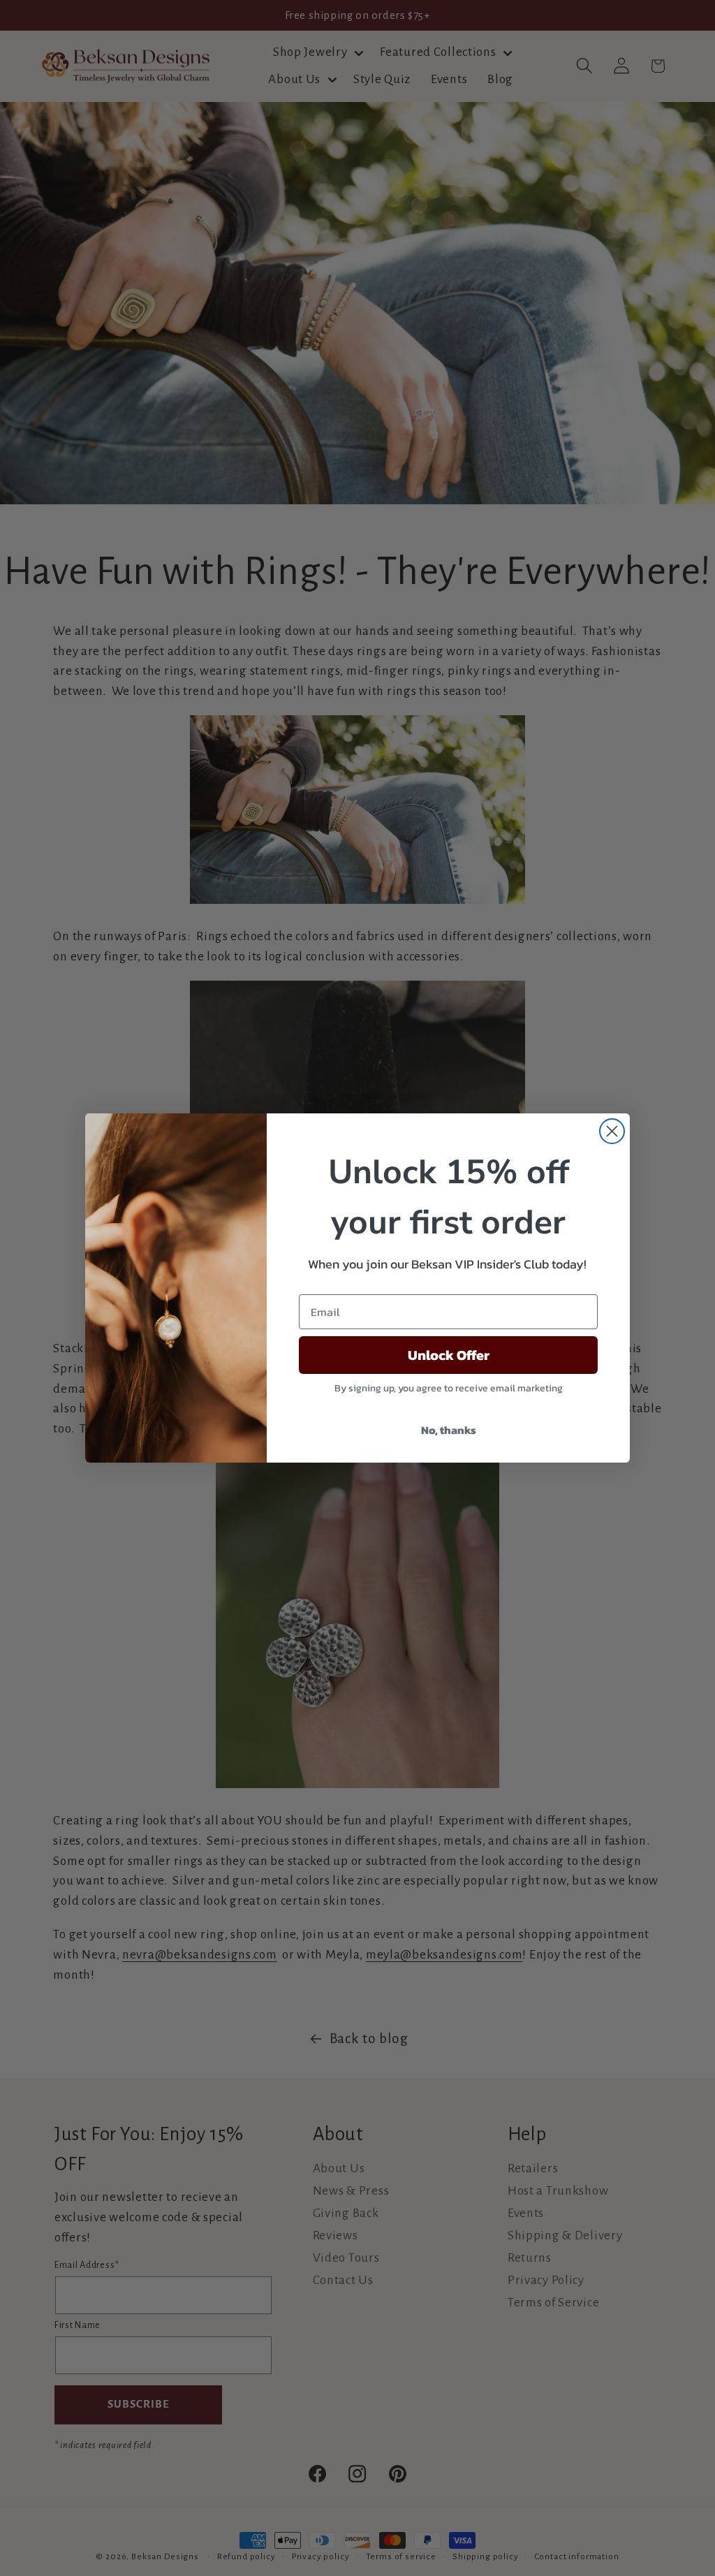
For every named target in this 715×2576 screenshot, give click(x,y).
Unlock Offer (449, 1355)
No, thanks (449, 1430)
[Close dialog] (612, 1131)
